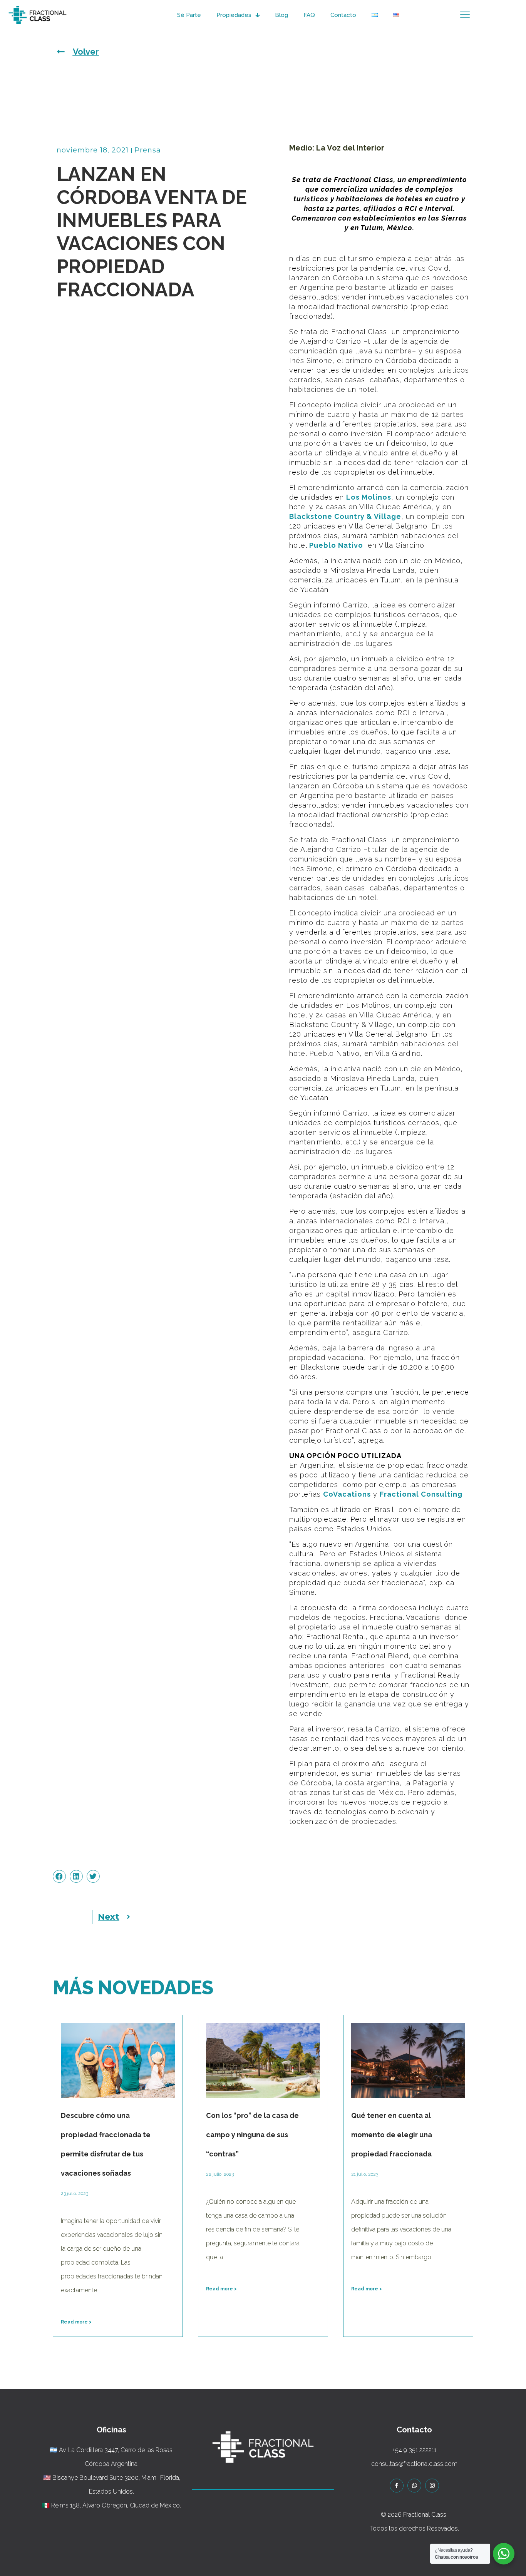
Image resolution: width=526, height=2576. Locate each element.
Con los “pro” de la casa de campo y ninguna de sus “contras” (252, 2135)
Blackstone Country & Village (345, 516)
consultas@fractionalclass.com (414, 2464)
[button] (59, 1877)
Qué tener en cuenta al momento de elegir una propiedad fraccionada (392, 2135)
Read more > (76, 2322)
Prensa (148, 150)
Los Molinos (369, 497)
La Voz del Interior (350, 148)
